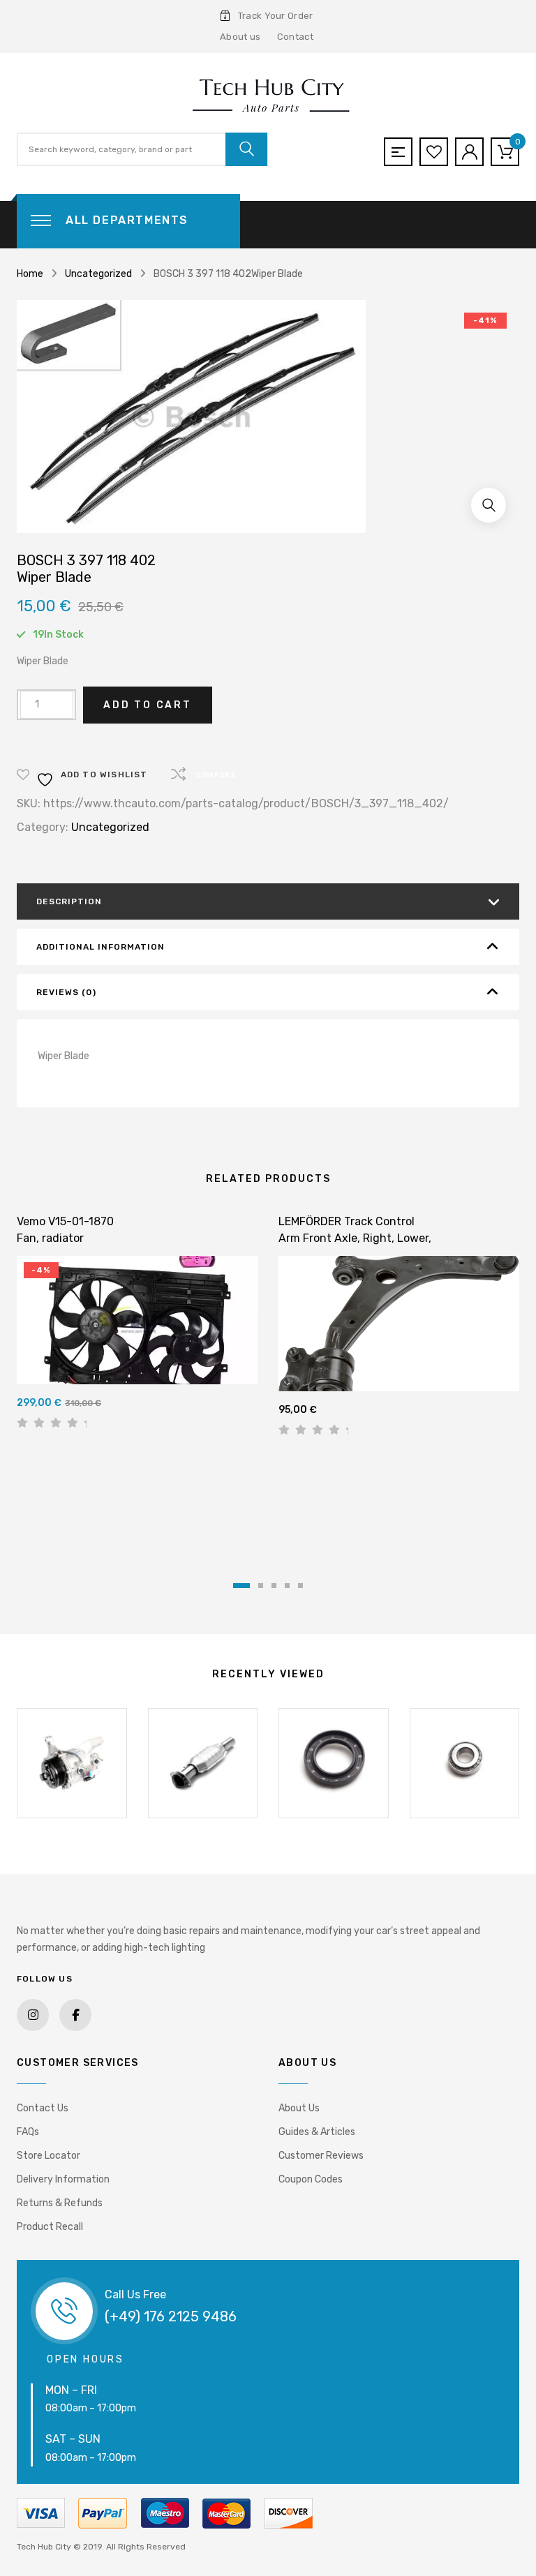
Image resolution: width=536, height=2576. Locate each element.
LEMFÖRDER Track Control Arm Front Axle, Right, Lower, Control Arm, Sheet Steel (355, 1238)
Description (69, 901)
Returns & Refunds (60, 2203)
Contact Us (43, 2108)
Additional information (100, 947)
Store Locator (49, 2156)
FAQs (28, 2132)
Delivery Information (63, 2179)
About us (240, 37)
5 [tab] (300, 1586)
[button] (489, 505)
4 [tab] (287, 1586)
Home (30, 274)
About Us (299, 2108)
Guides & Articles (317, 2132)
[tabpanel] (137, 1327)
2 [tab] (261, 1586)
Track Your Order (276, 16)
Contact (295, 37)
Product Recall (50, 2227)
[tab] (268, 901)
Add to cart (148, 705)
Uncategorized (98, 274)
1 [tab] (241, 1586)
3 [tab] (274, 1586)
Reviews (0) (66, 992)
